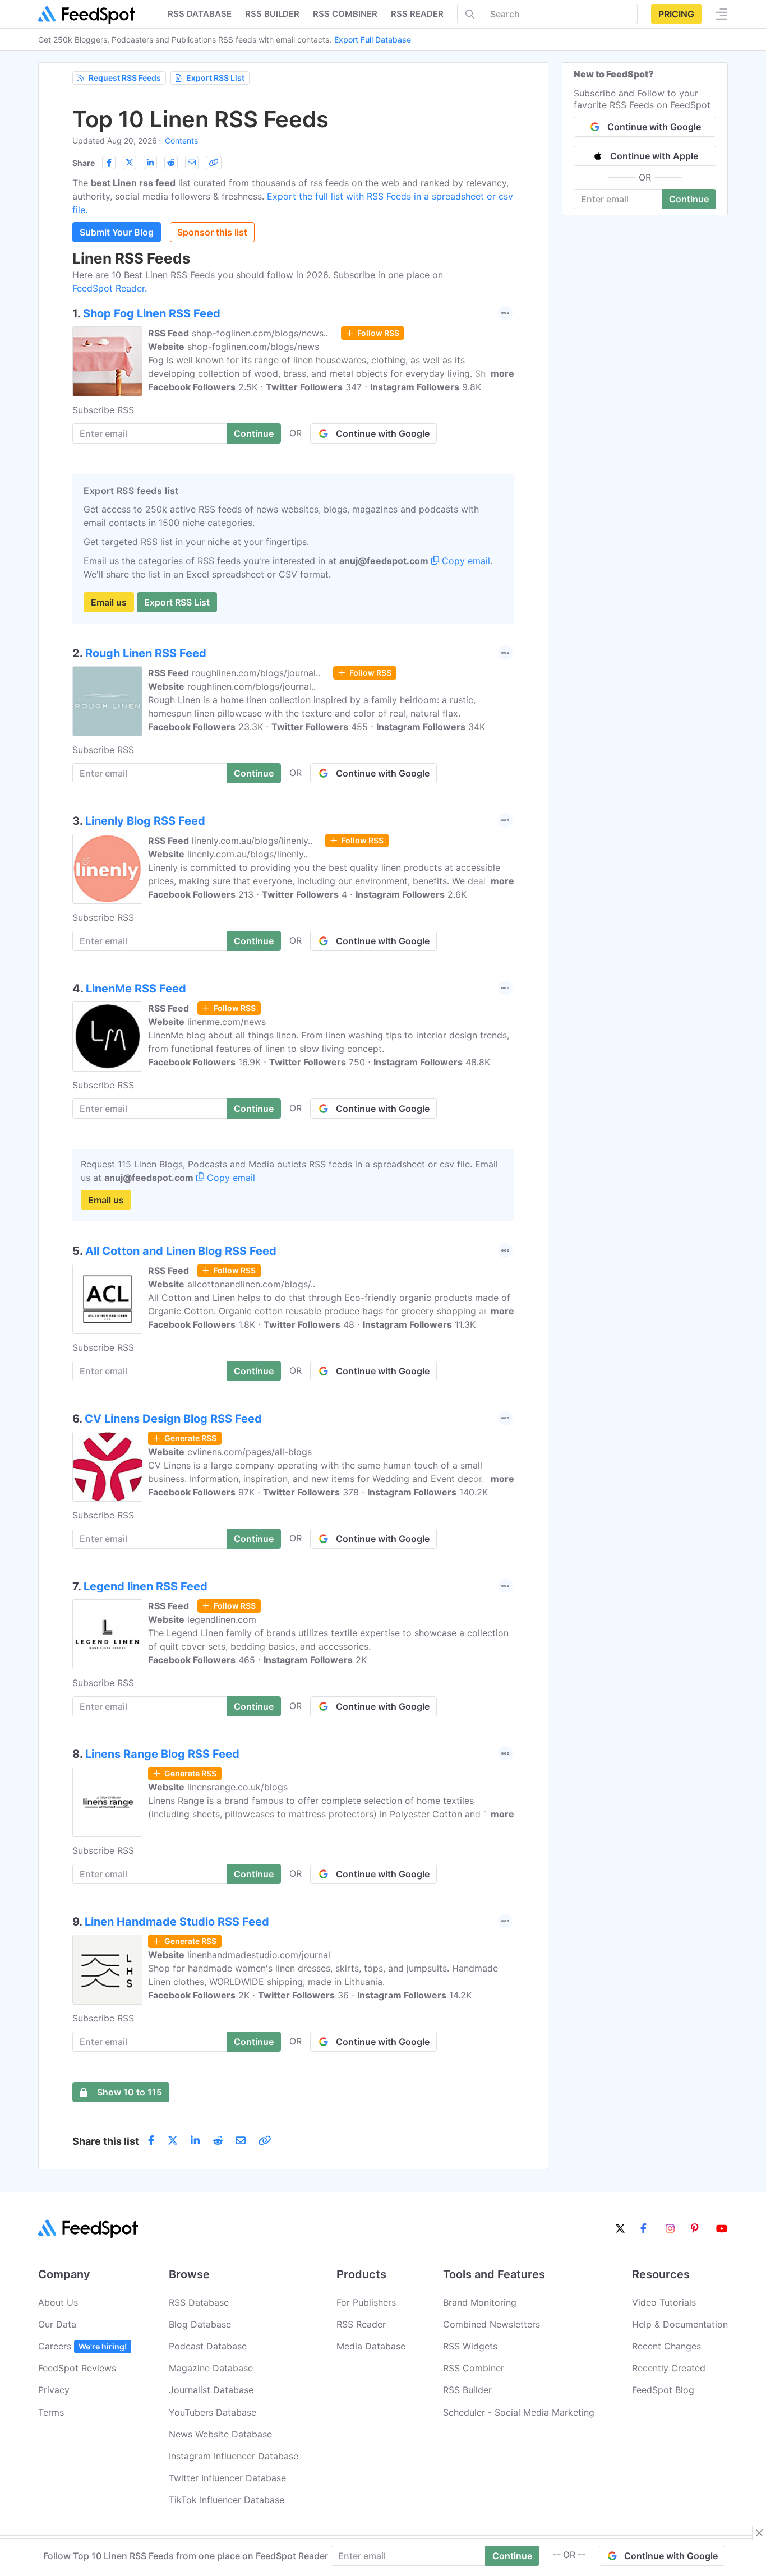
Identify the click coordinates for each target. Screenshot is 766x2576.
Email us (109, 602)
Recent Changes (666, 2346)
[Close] (759, 2533)
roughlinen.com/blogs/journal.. (256, 673)
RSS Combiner (345, 14)
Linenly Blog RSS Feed (145, 821)
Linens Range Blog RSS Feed (162, 1754)
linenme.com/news (227, 1022)
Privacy (54, 2390)
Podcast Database (208, 2346)
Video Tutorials (664, 2302)
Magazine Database (211, 2368)
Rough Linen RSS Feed (146, 653)
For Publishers (366, 2302)
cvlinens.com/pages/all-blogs (250, 1452)
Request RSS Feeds (125, 78)
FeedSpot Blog (663, 2390)
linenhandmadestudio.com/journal (259, 1955)
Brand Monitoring (480, 2302)
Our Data (57, 2324)
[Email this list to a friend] (192, 163)
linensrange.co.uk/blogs (237, 1787)
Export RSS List (215, 78)
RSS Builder (467, 2390)
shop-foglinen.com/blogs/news (253, 347)
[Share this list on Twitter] (130, 163)
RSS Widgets (470, 2346)
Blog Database (200, 2324)
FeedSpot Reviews (77, 2368)
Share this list (106, 2141)
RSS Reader (417, 14)
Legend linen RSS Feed (146, 1586)
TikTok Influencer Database (227, 2500)
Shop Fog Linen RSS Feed (152, 313)
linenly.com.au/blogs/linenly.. (252, 841)
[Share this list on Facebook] (109, 163)
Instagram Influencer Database (234, 2456)
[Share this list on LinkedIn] (150, 163)
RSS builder (272, 14)
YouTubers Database (213, 2412)
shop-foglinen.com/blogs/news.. (260, 333)
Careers (82, 2346)
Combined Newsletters (492, 2324)
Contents (181, 140)
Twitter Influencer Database (227, 2478)
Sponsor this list (212, 232)
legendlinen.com (222, 1619)
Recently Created (669, 2368)
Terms (51, 2412)
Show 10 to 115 (130, 2092)
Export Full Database (373, 40)
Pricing (676, 14)
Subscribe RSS (103, 410)
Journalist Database (211, 2390)
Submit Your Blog (117, 232)
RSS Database (199, 2302)
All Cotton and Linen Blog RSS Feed (181, 1251)
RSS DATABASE (200, 14)
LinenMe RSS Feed (136, 989)
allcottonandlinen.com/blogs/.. (251, 1284)
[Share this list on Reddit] (171, 163)
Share (84, 163)
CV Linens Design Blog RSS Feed (173, 1419)
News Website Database (220, 2434)
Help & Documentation (680, 2324)
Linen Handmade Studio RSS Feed (177, 1922)
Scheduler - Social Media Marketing (519, 2412)
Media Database (371, 2346)
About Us (58, 2302)
